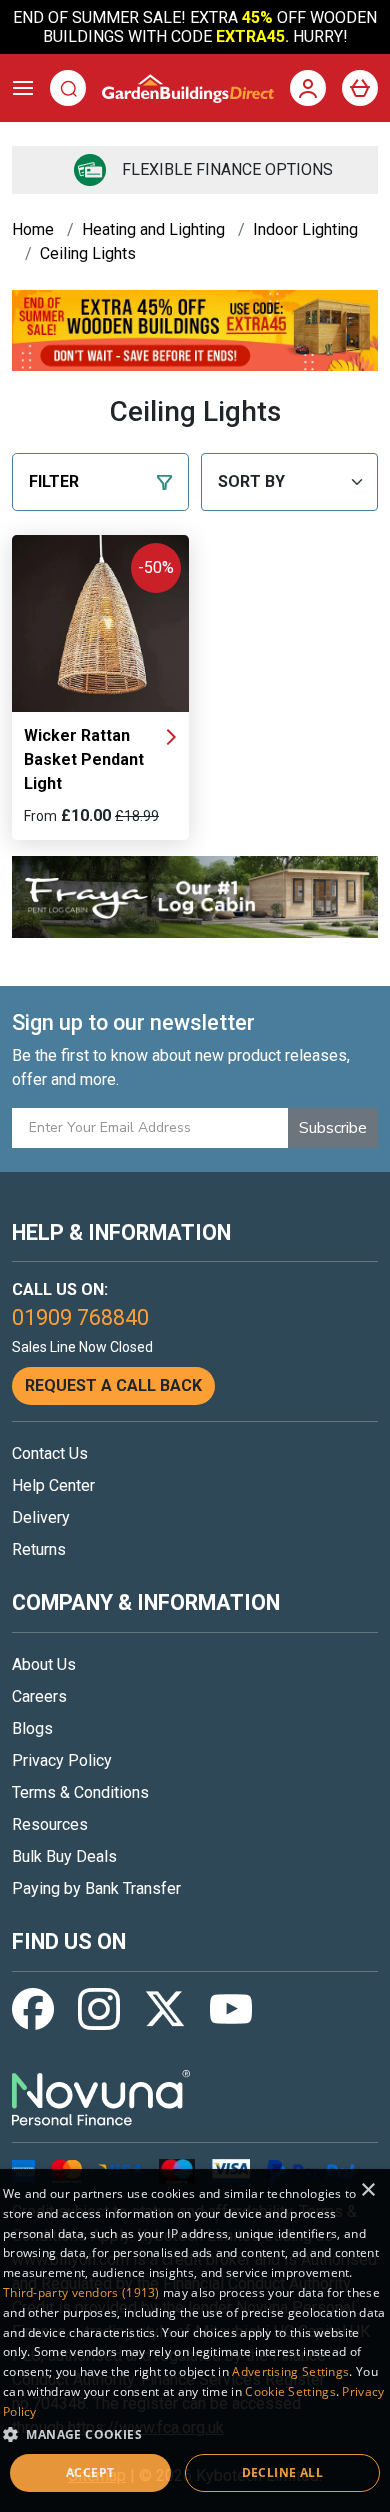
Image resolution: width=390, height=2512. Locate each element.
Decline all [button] (282, 2472)
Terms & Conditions (80, 1792)
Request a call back (113, 1385)
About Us (44, 1664)
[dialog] (195, 2340)
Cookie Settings (290, 2391)
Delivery (41, 1517)
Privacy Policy (62, 1760)
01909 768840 (80, 1317)
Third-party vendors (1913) (81, 2292)
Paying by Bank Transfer (96, 1888)
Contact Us (50, 1453)
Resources (50, 1824)
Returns (39, 1549)
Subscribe (333, 1128)
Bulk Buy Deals (64, 1856)
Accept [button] (90, 2472)
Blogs (32, 1728)
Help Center (53, 1485)
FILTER (54, 481)
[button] (195, 2434)
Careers (39, 1696)
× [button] (367, 2190)
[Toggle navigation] (23, 88)
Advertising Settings (290, 2371)
